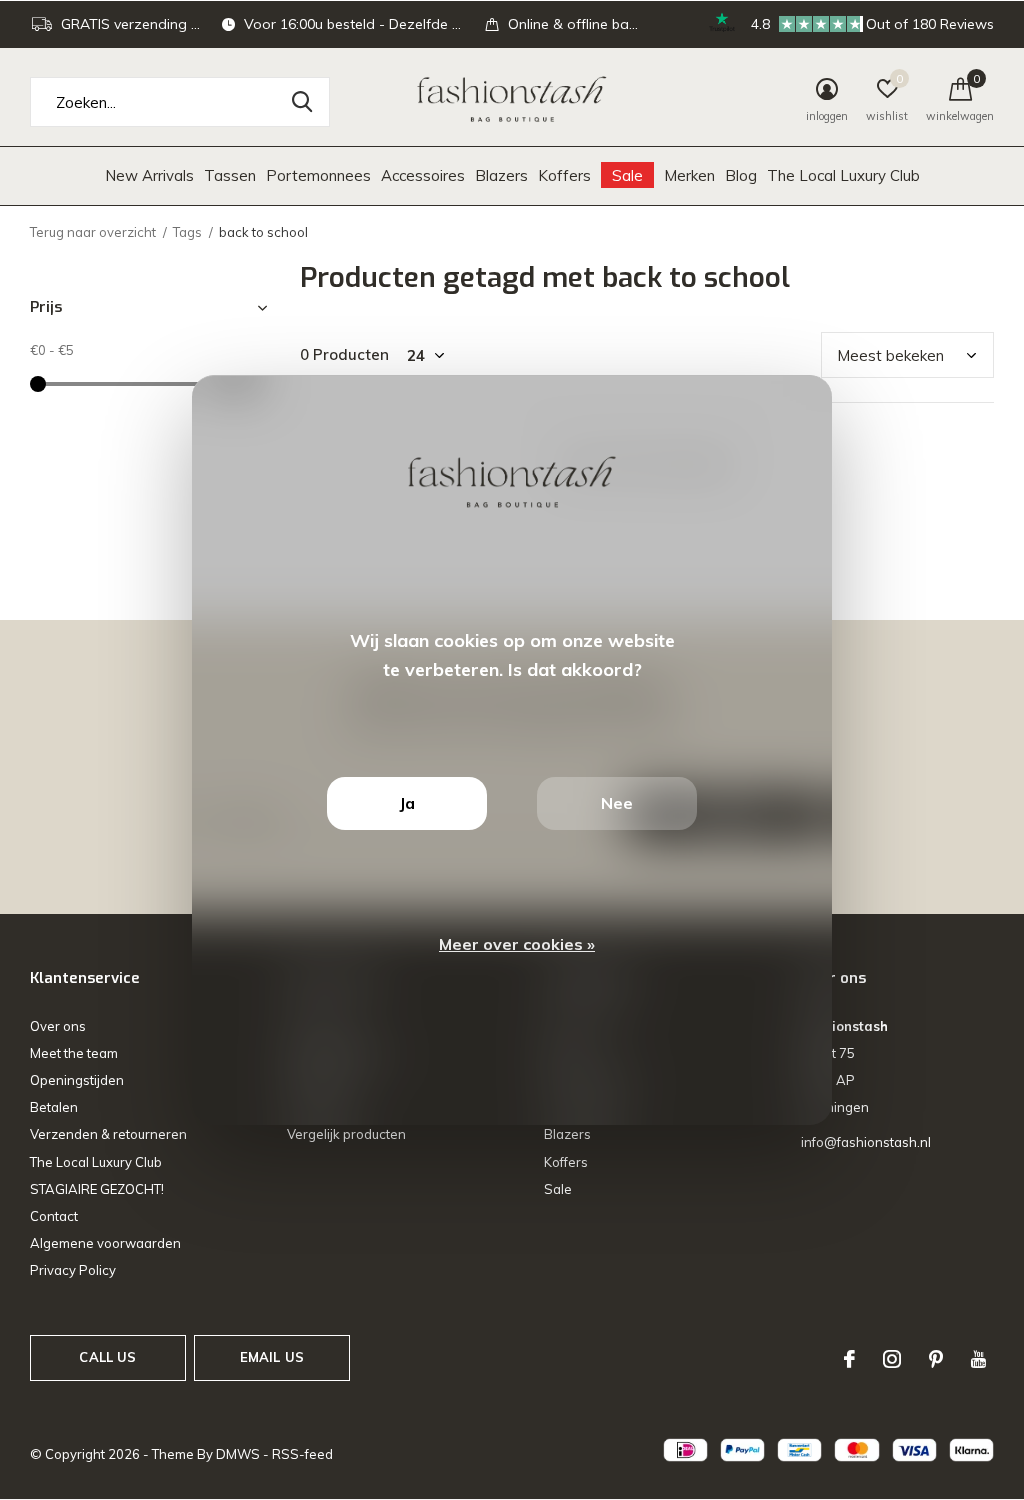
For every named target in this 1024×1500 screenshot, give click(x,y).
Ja (407, 803)
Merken (689, 175)
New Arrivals (149, 175)
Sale (627, 175)
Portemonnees (318, 175)
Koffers (564, 175)
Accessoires (423, 175)
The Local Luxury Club (843, 175)
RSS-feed (302, 1454)
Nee (617, 803)
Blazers (501, 175)
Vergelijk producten (346, 1134)
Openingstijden (77, 1080)
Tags (187, 232)
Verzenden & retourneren (108, 1134)
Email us (272, 1357)
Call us (107, 1357)
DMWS (238, 1454)
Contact (54, 1216)
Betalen (54, 1107)
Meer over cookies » (517, 944)
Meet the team (74, 1053)
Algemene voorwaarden (105, 1243)
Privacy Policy (73, 1270)
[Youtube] (978, 1359)
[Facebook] (849, 1359)
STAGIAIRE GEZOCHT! (97, 1189)
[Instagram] (892, 1359)
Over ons (58, 1026)
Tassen (230, 175)
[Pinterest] (936, 1359)
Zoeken (302, 102)
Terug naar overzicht (93, 232)
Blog (741, 175)
